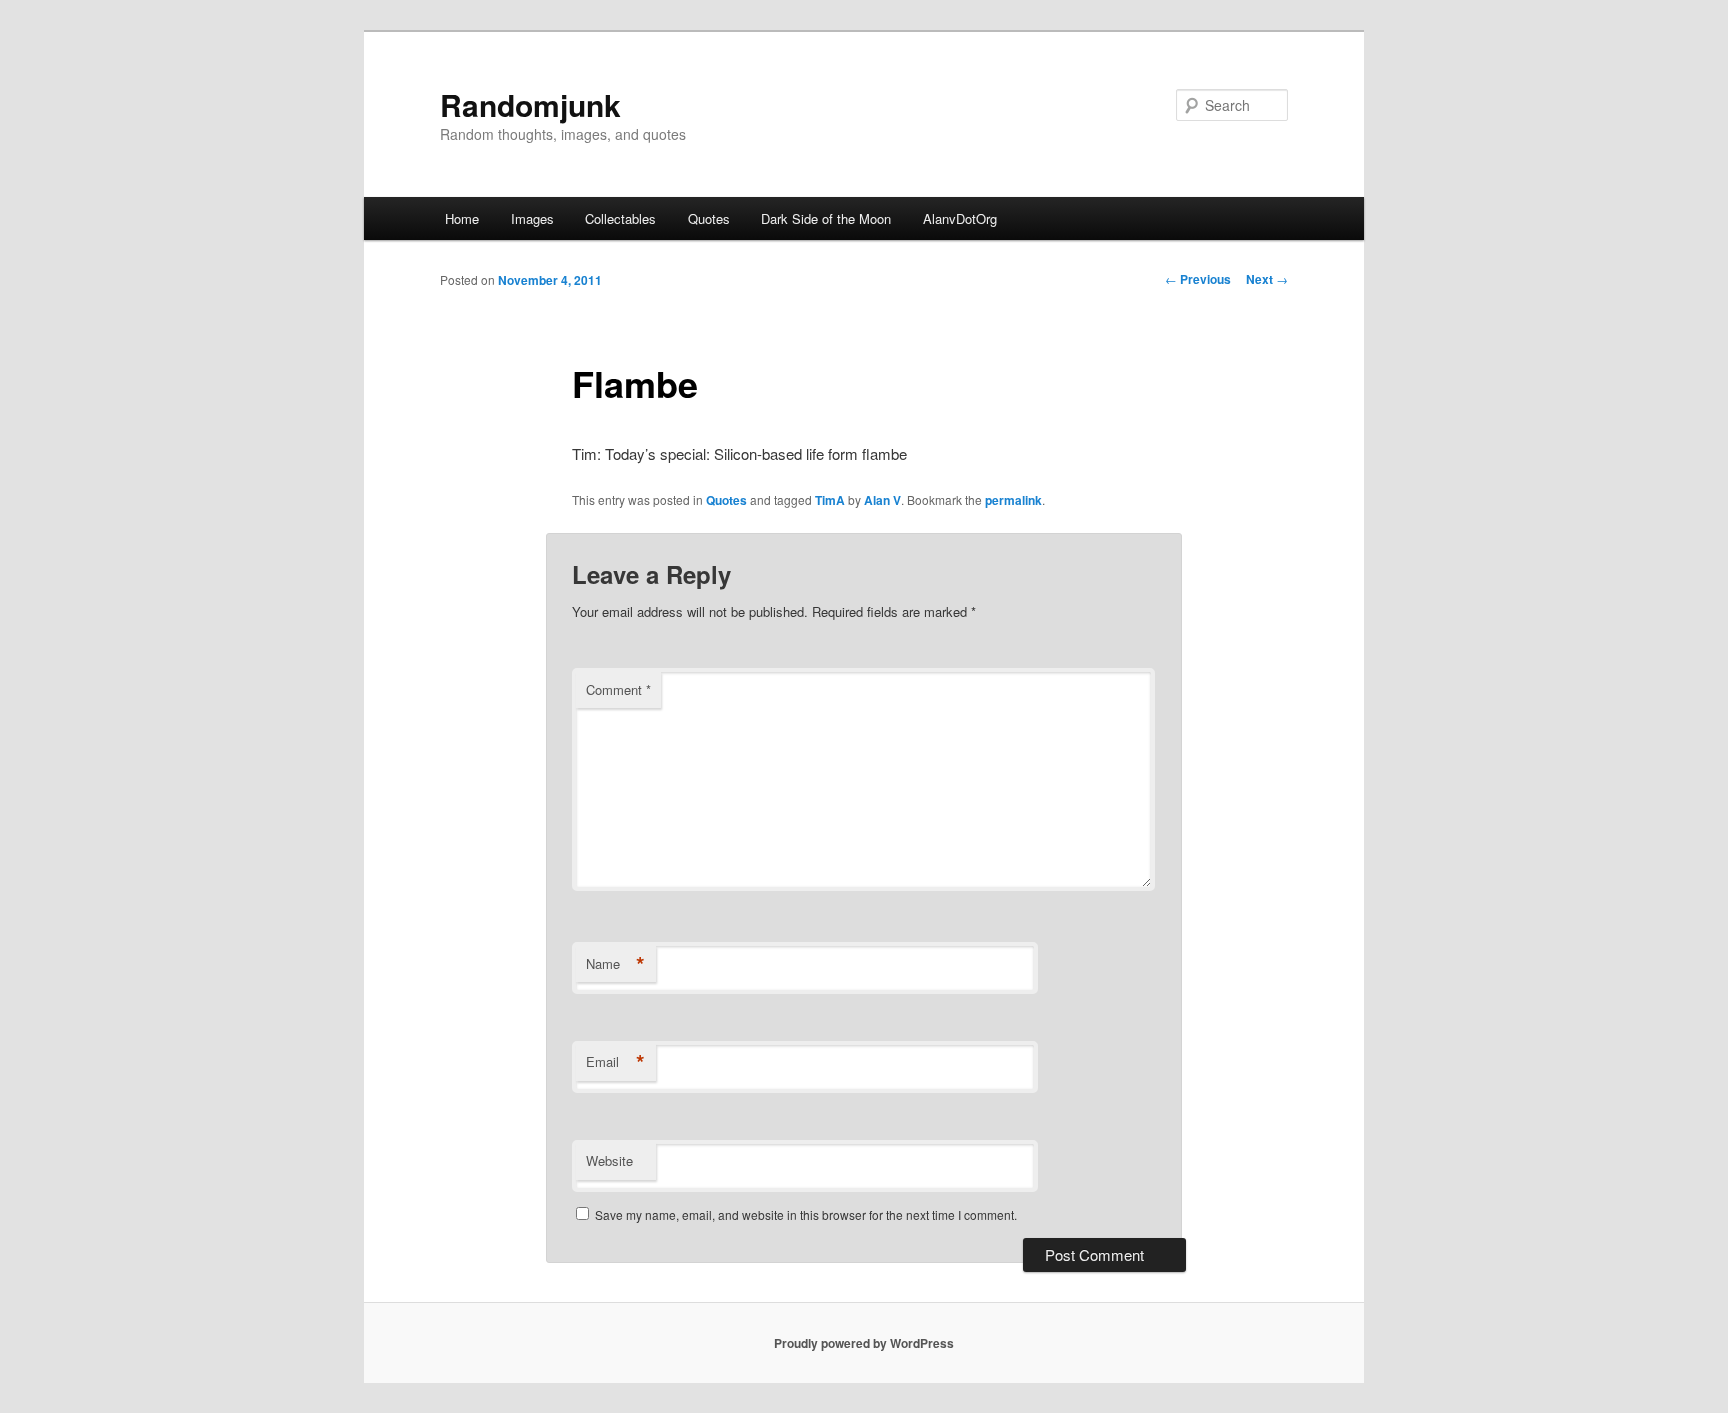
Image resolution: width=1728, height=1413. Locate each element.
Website (609, 1160)
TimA (830, 500)
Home (462, 218)
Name (615, 964)
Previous (1198, 279)
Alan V (882, 500)
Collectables (620, 218)
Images (532, 218)
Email (615, 1062)
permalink (1013, 500)
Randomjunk (530, 104)
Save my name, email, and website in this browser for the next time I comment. (806, 1214)
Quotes (709, 218)
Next (1267, 279)
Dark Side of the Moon (826, 218)
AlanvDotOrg (960, 218)
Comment (618, 689)
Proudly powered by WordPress (864, 1343)
